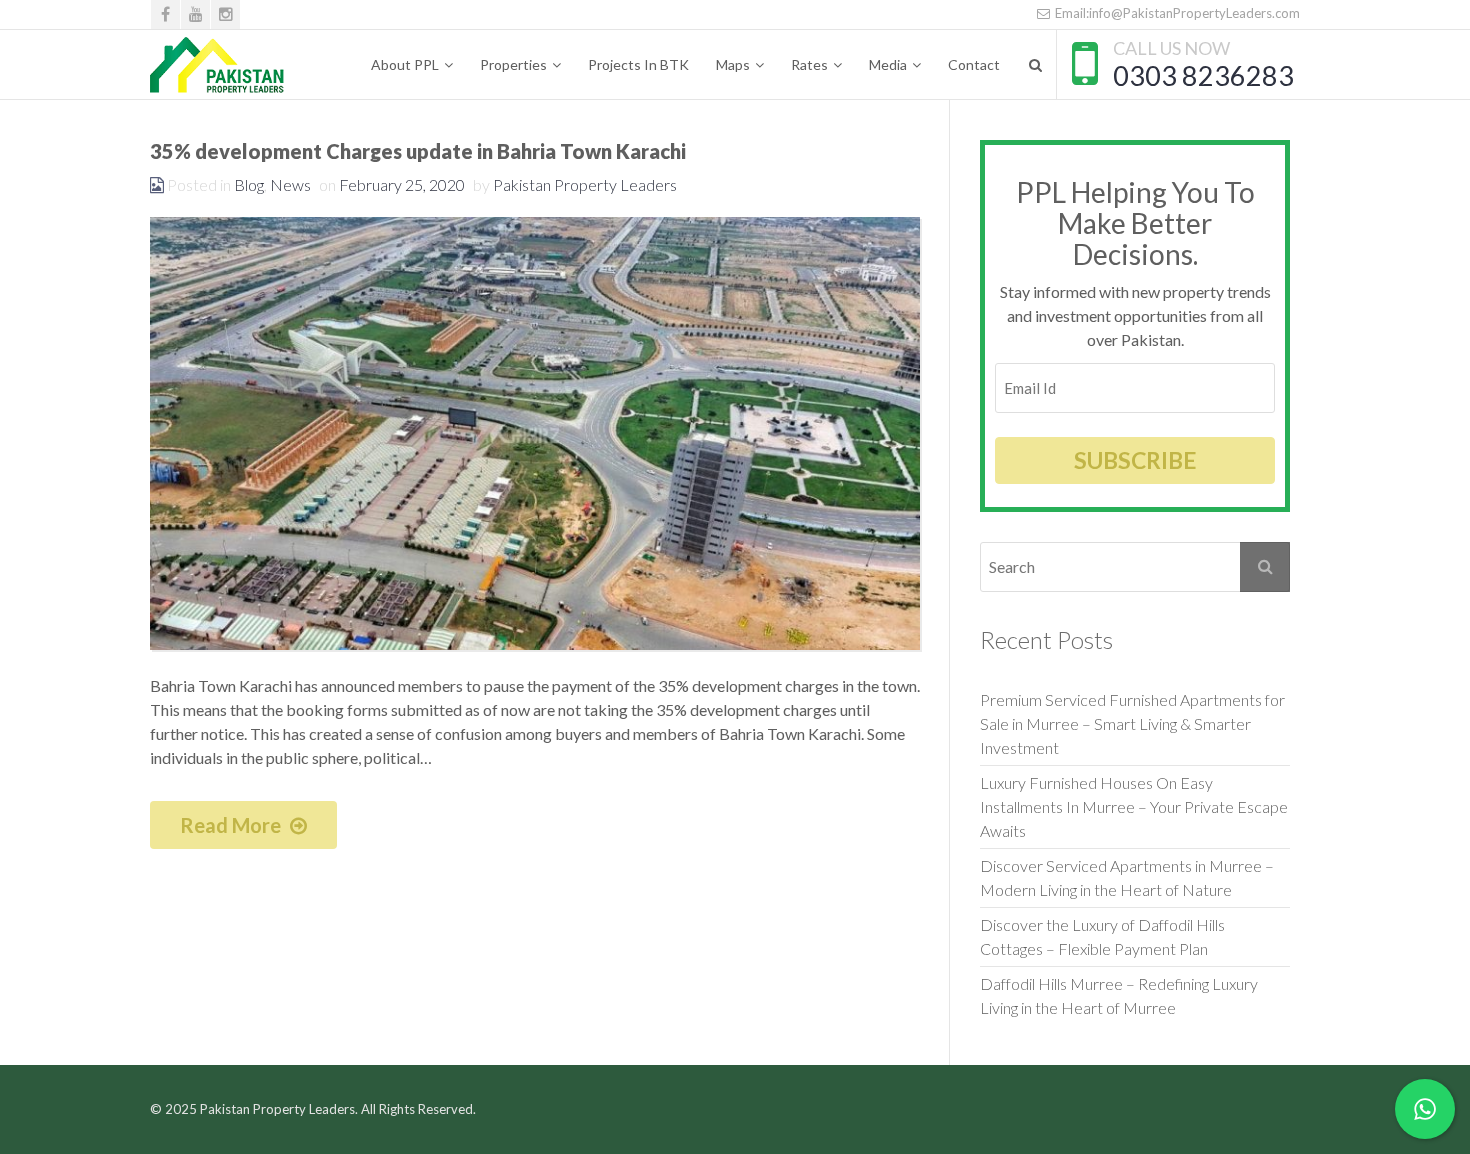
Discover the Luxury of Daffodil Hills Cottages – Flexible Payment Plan (1104, 936)
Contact (974, 64)
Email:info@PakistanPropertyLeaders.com (1176, 13)
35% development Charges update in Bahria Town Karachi (418, 151)
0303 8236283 (1203, 75)
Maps (733, 64)
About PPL (405, 64)
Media (888, 64)
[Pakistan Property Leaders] (217, 65)
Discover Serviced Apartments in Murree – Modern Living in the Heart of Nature (1127, 877)
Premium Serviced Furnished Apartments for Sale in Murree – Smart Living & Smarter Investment (1132, 723)
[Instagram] (225, 14)
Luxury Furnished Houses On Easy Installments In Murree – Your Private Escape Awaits (1134, 806)
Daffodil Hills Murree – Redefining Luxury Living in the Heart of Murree (1119, 995)
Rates (809, 64)
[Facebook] (165, 14)
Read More (232, 825)
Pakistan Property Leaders (585, 184)
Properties (513, 64)
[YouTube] (195, 14)
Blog (249, 184)
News (290, 184)
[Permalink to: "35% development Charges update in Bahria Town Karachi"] (535, 433)
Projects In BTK (638, 64)
